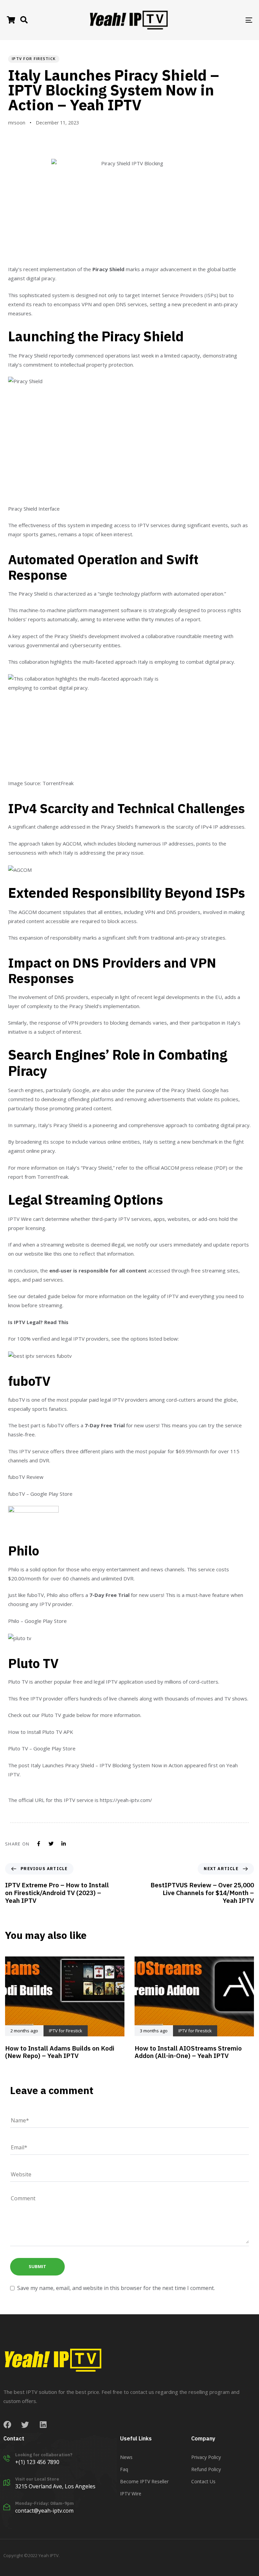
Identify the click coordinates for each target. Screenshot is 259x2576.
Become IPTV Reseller (144, 2481)
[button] (24, 20)
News (126, 2457)
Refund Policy (206, 2469)
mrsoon (17, 123)
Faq (124, 2469)
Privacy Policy (206, 2457)
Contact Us (203, 2481)
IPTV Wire (131, 2494)
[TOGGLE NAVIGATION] (211, 20)
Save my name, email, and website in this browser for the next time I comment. (116, 2288)
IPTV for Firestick (34, 59)
